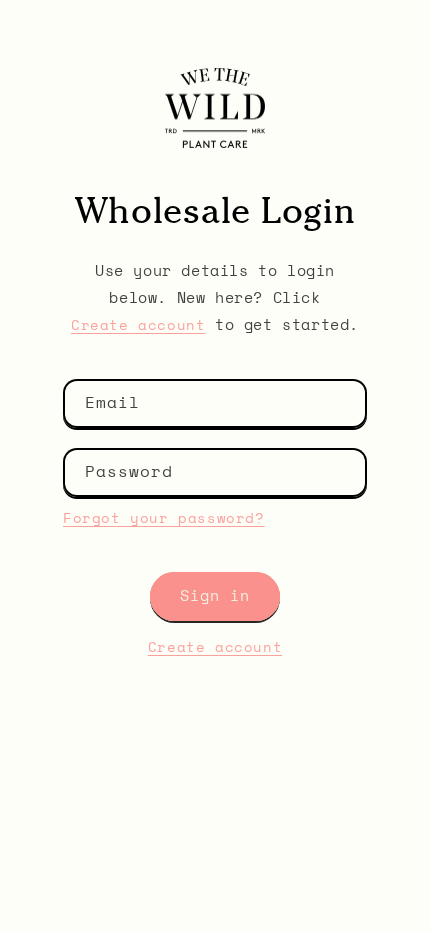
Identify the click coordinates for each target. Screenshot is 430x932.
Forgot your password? (164, 519)
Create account (138, 326)
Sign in (215, 596)
